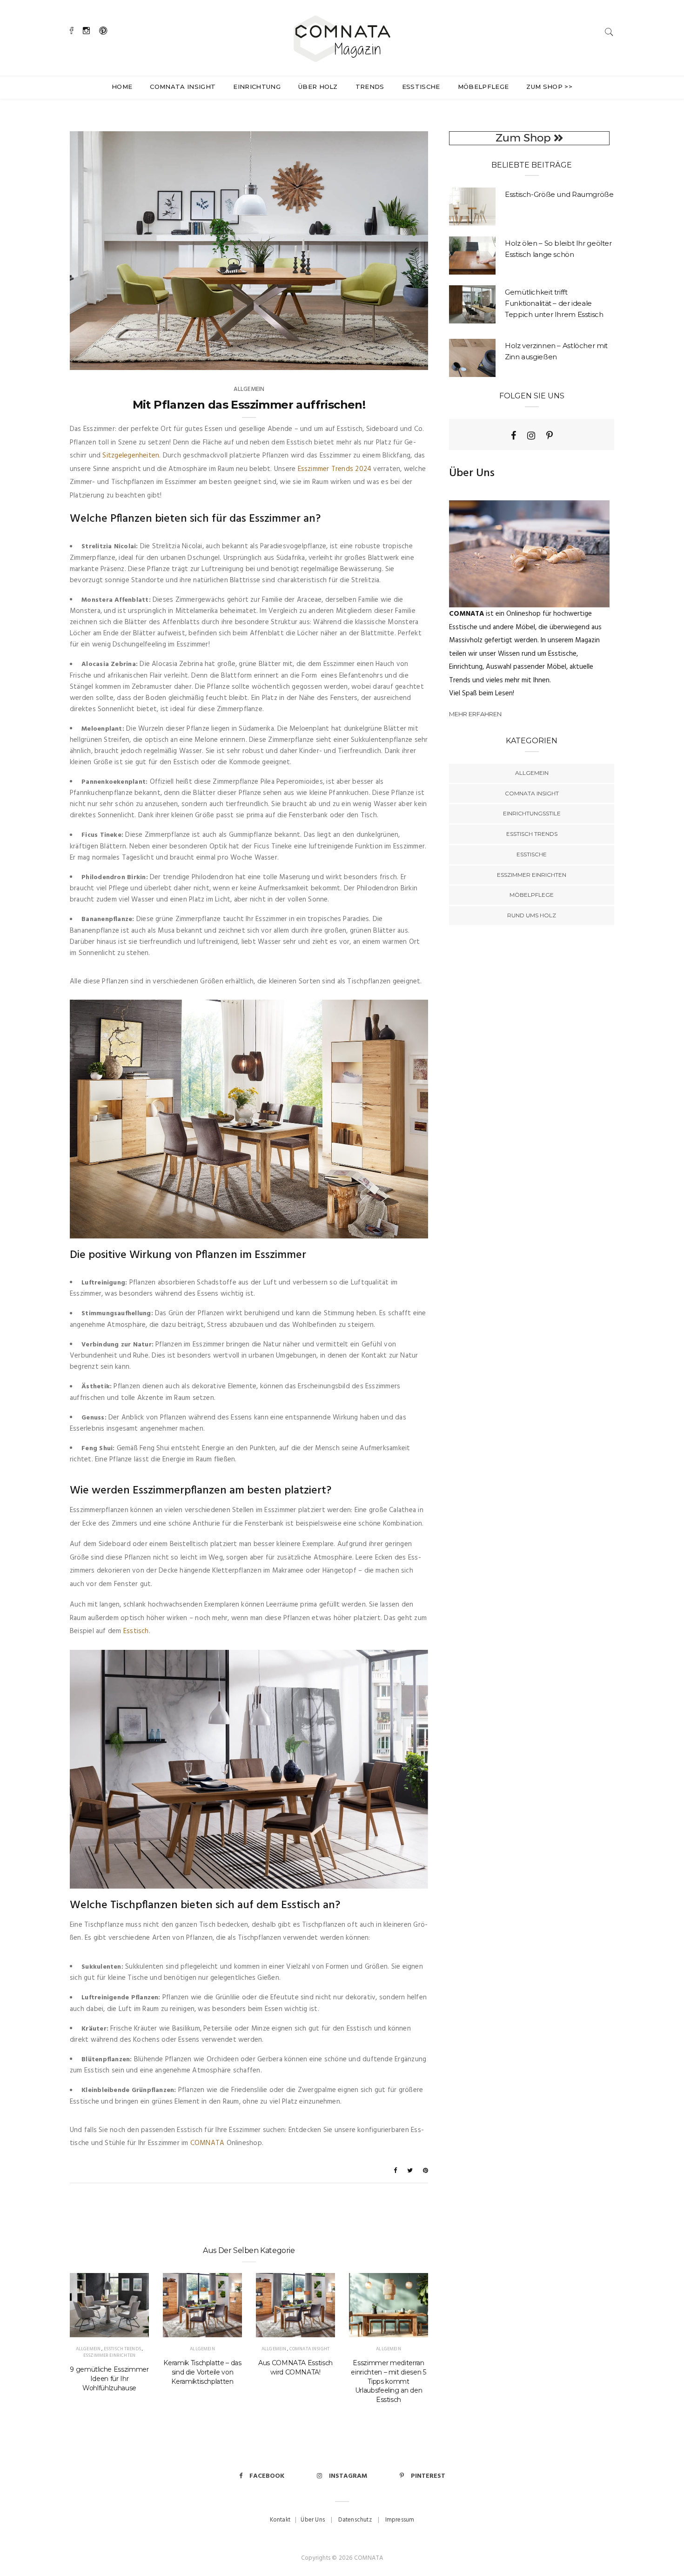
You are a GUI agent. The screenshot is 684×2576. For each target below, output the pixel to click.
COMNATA (208, 2143)
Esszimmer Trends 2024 (335, 469)
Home (122, 87)
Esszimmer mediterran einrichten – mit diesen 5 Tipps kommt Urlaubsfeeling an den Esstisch (388, 2381)
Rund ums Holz (532, 915)
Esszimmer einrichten (109, 2355)
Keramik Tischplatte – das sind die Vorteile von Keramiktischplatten (202, 2372)
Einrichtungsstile (532, 813)
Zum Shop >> (549, 87)
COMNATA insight (183, 87)
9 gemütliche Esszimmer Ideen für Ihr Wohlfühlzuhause (109, 2379)
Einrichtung (257, 87)
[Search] (609, 32)
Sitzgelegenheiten (131, 456)
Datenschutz (355, 2520)
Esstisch (136, 1631)
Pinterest (428, 2476)
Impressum (400, 2520)
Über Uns (313, 2520)
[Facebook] (513, 436)
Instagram (348, 2476)
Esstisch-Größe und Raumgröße (559, 194)
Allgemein (249, 389)
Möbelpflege (483, 87)
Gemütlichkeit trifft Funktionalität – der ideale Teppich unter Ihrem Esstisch (554, 303)
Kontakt (280, 2520)
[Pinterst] (550, 436)
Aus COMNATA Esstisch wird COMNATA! (295, 2367)
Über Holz (318, 87)
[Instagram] (531, 436)
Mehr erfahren (475, 714)
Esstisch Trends (122, 2349)
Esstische (421, 87)
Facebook (267, 2476)
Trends (370, 87)
